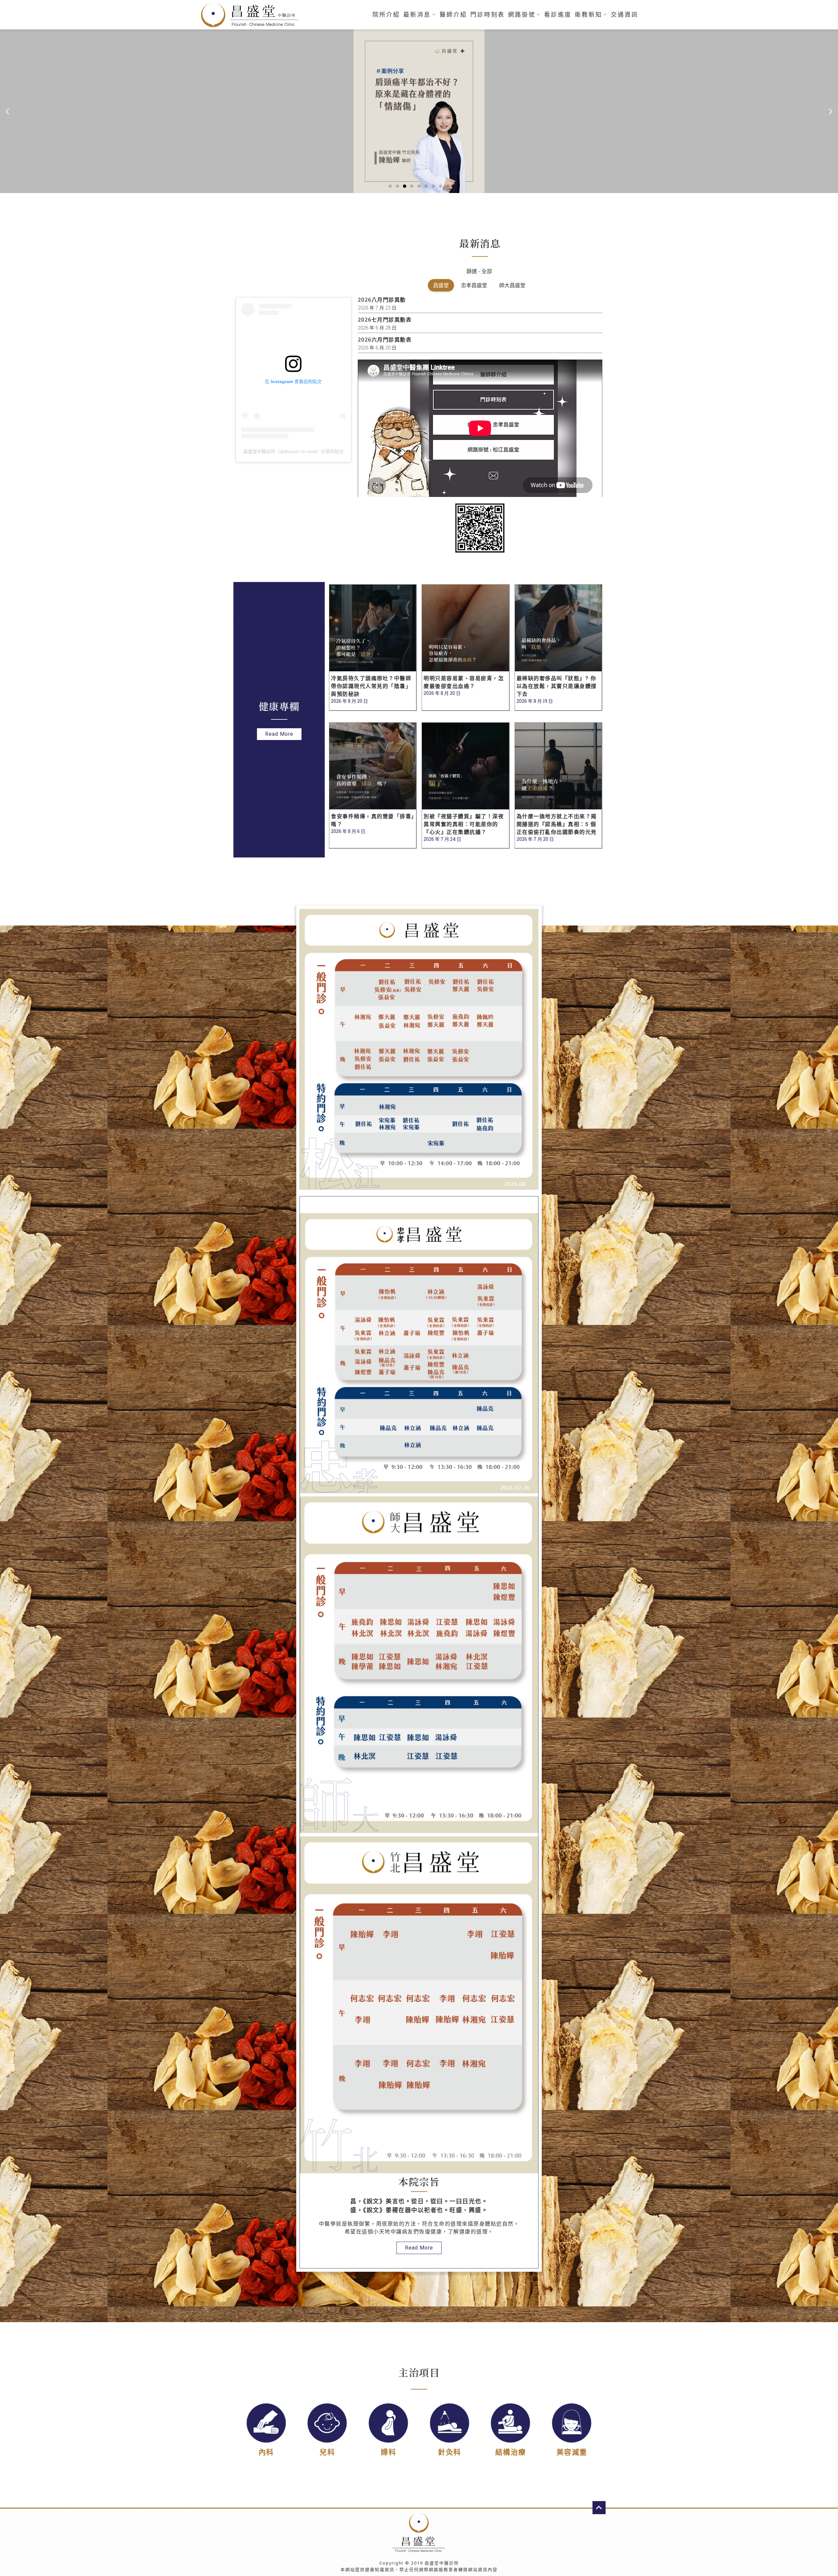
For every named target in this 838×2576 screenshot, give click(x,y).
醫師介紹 (453, 15)
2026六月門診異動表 (385, 340)
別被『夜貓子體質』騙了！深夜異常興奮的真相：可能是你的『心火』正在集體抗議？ (464, 824)
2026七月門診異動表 (385, 320)
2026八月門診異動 (382, 300)
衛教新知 (589, 15)
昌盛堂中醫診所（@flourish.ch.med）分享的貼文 (293, 451)
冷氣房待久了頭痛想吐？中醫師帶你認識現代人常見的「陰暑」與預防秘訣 (371, 686)
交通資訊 (625, 15)
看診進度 (558, 15)
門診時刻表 (488, 15)
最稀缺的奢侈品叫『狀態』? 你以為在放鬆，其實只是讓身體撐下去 (557, 686)
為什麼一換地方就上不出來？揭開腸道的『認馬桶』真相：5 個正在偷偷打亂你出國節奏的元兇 (557, 824)
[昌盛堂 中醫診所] (252, 15)
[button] (390, 186)
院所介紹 (386, 15)
